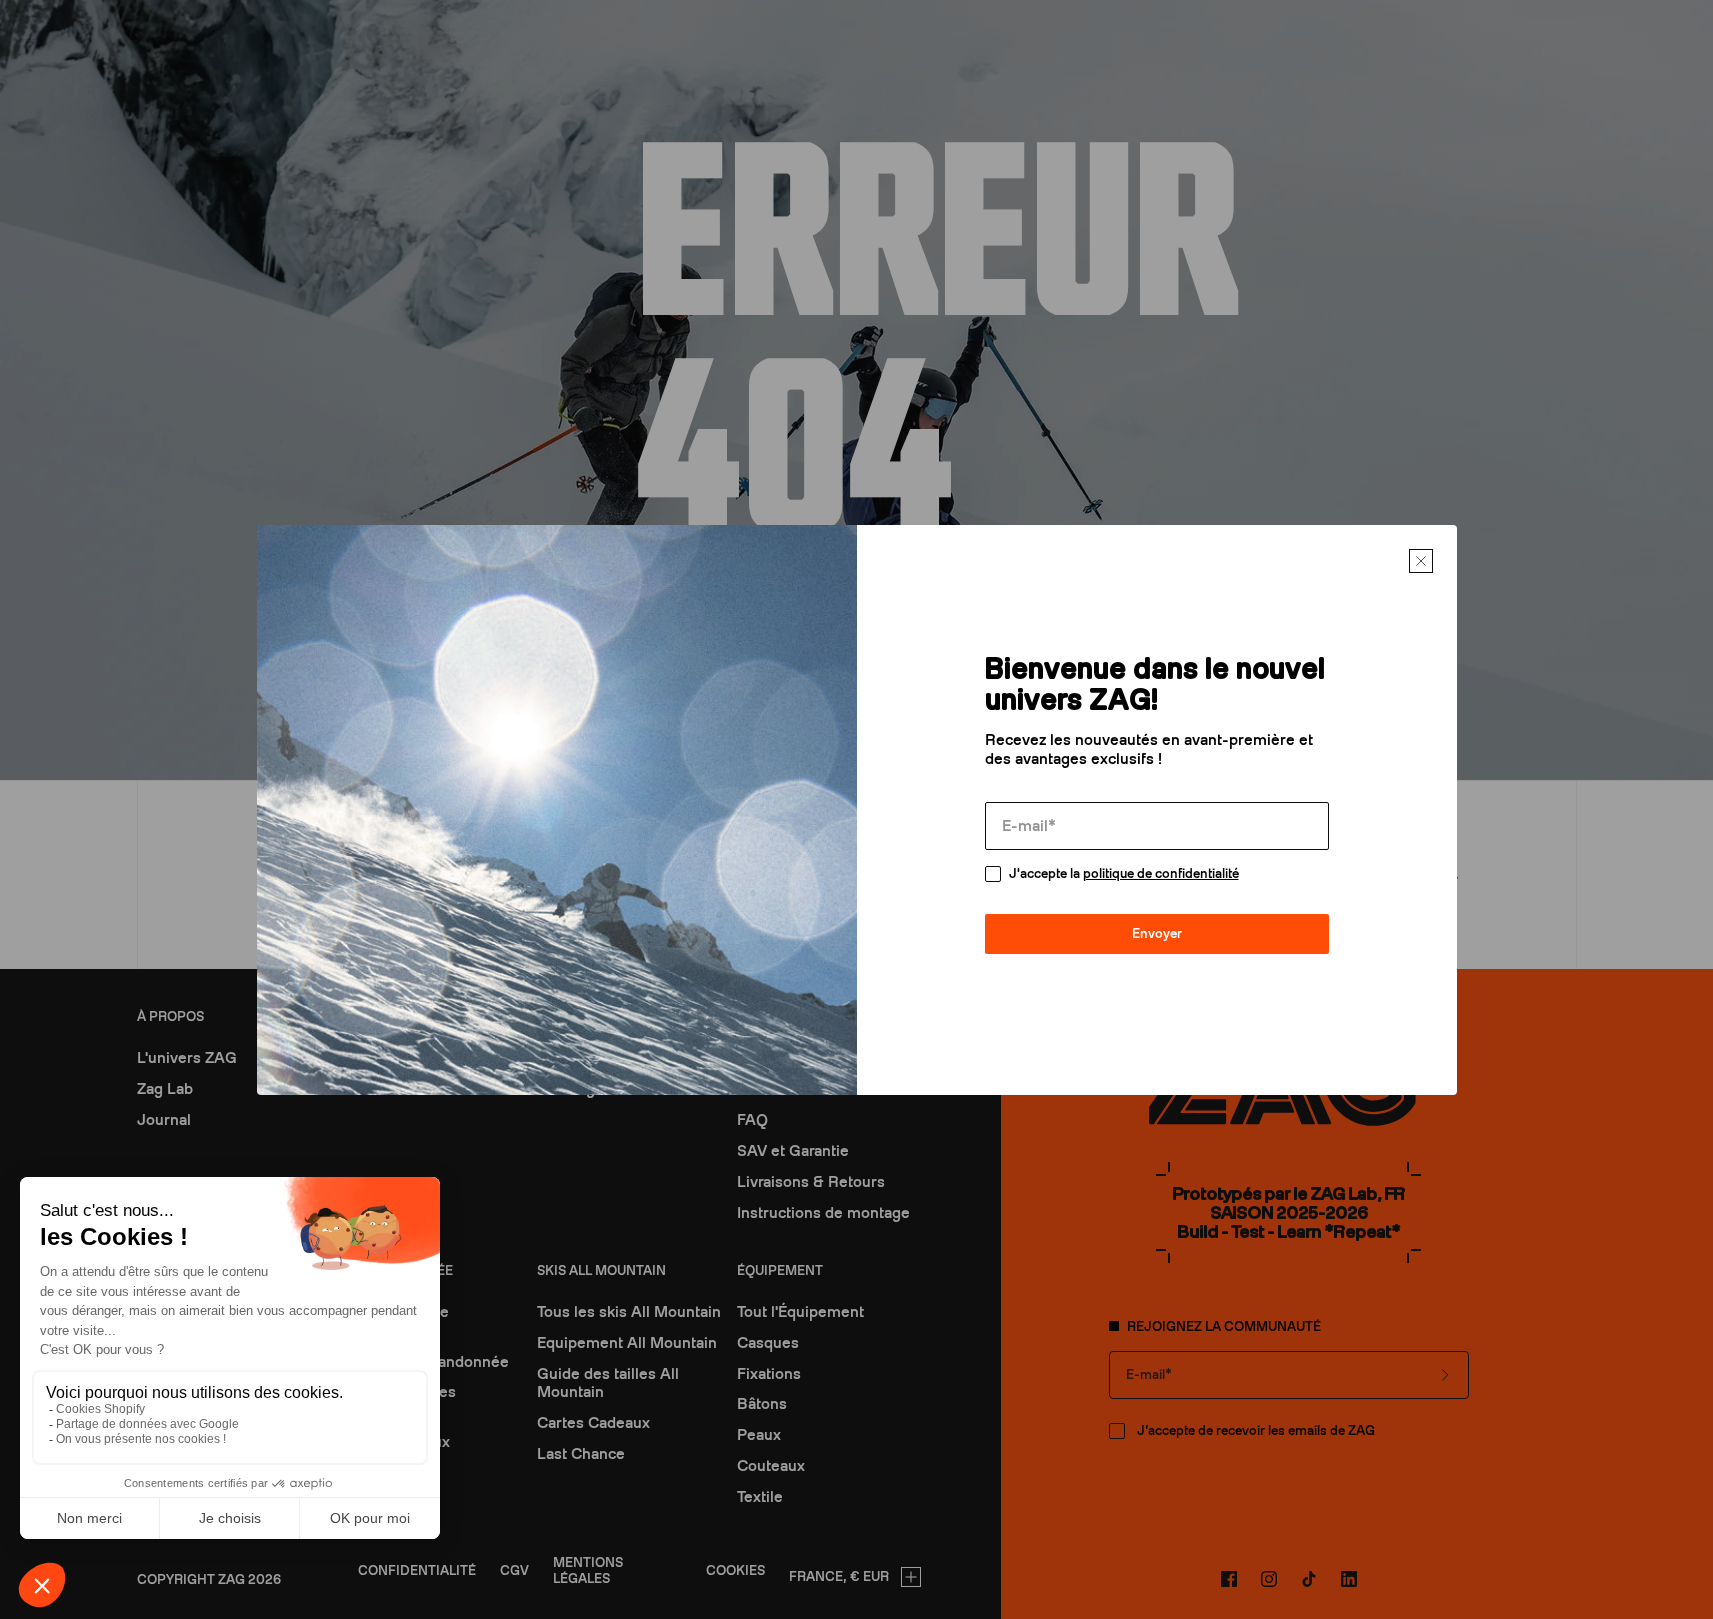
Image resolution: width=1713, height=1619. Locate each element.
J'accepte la (1124, 873)
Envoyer (1157, 933)
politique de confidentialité (1161, 873)
